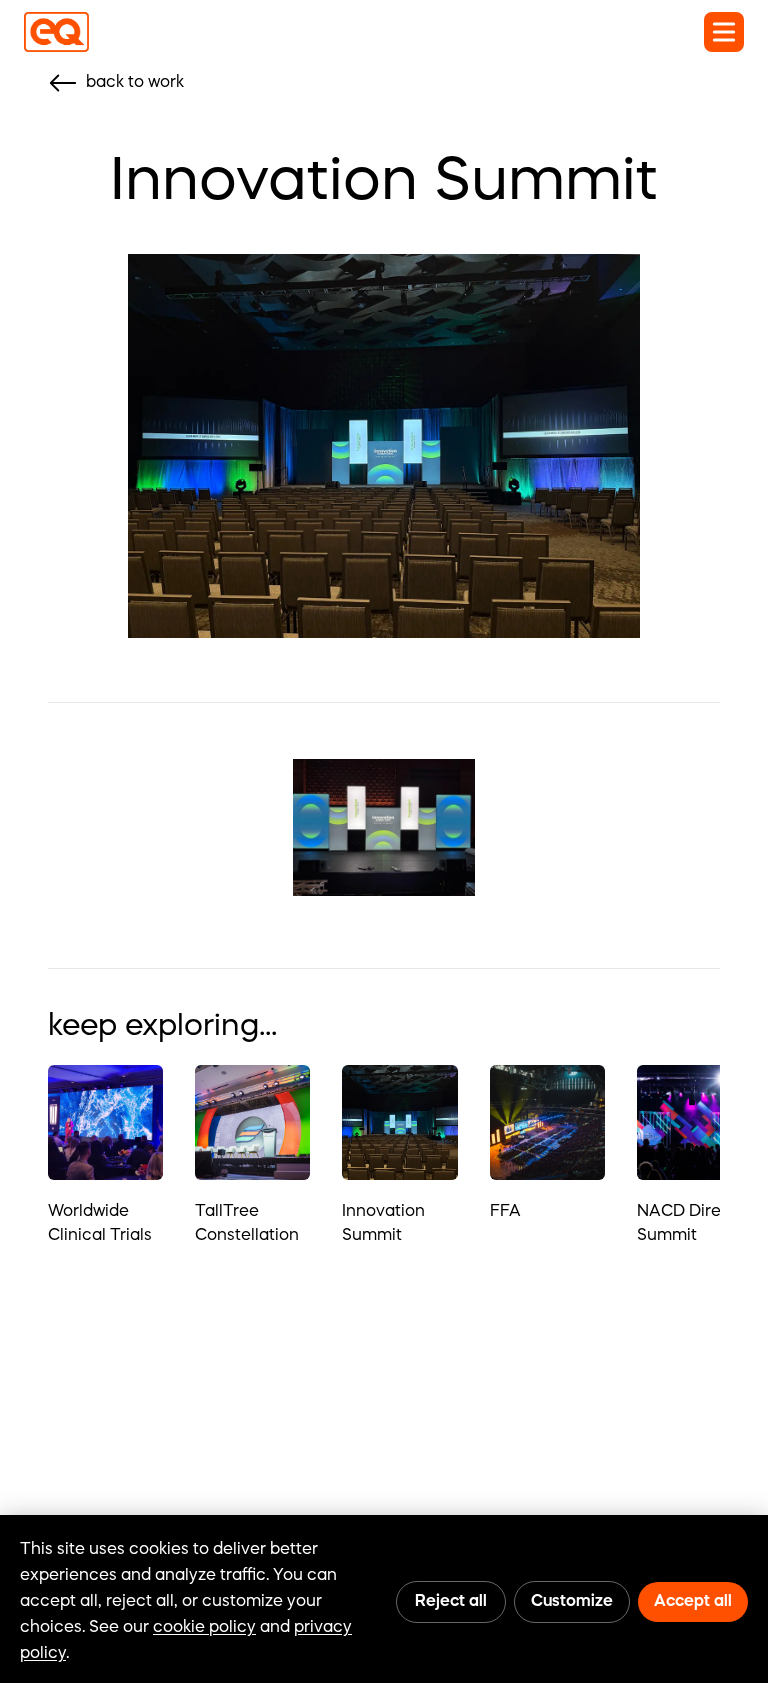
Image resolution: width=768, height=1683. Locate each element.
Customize (572, 1602)
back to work (135, 83)
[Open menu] (724, 32)
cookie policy (204, 1628)
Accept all (693, 1602)
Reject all (451, 1602)
